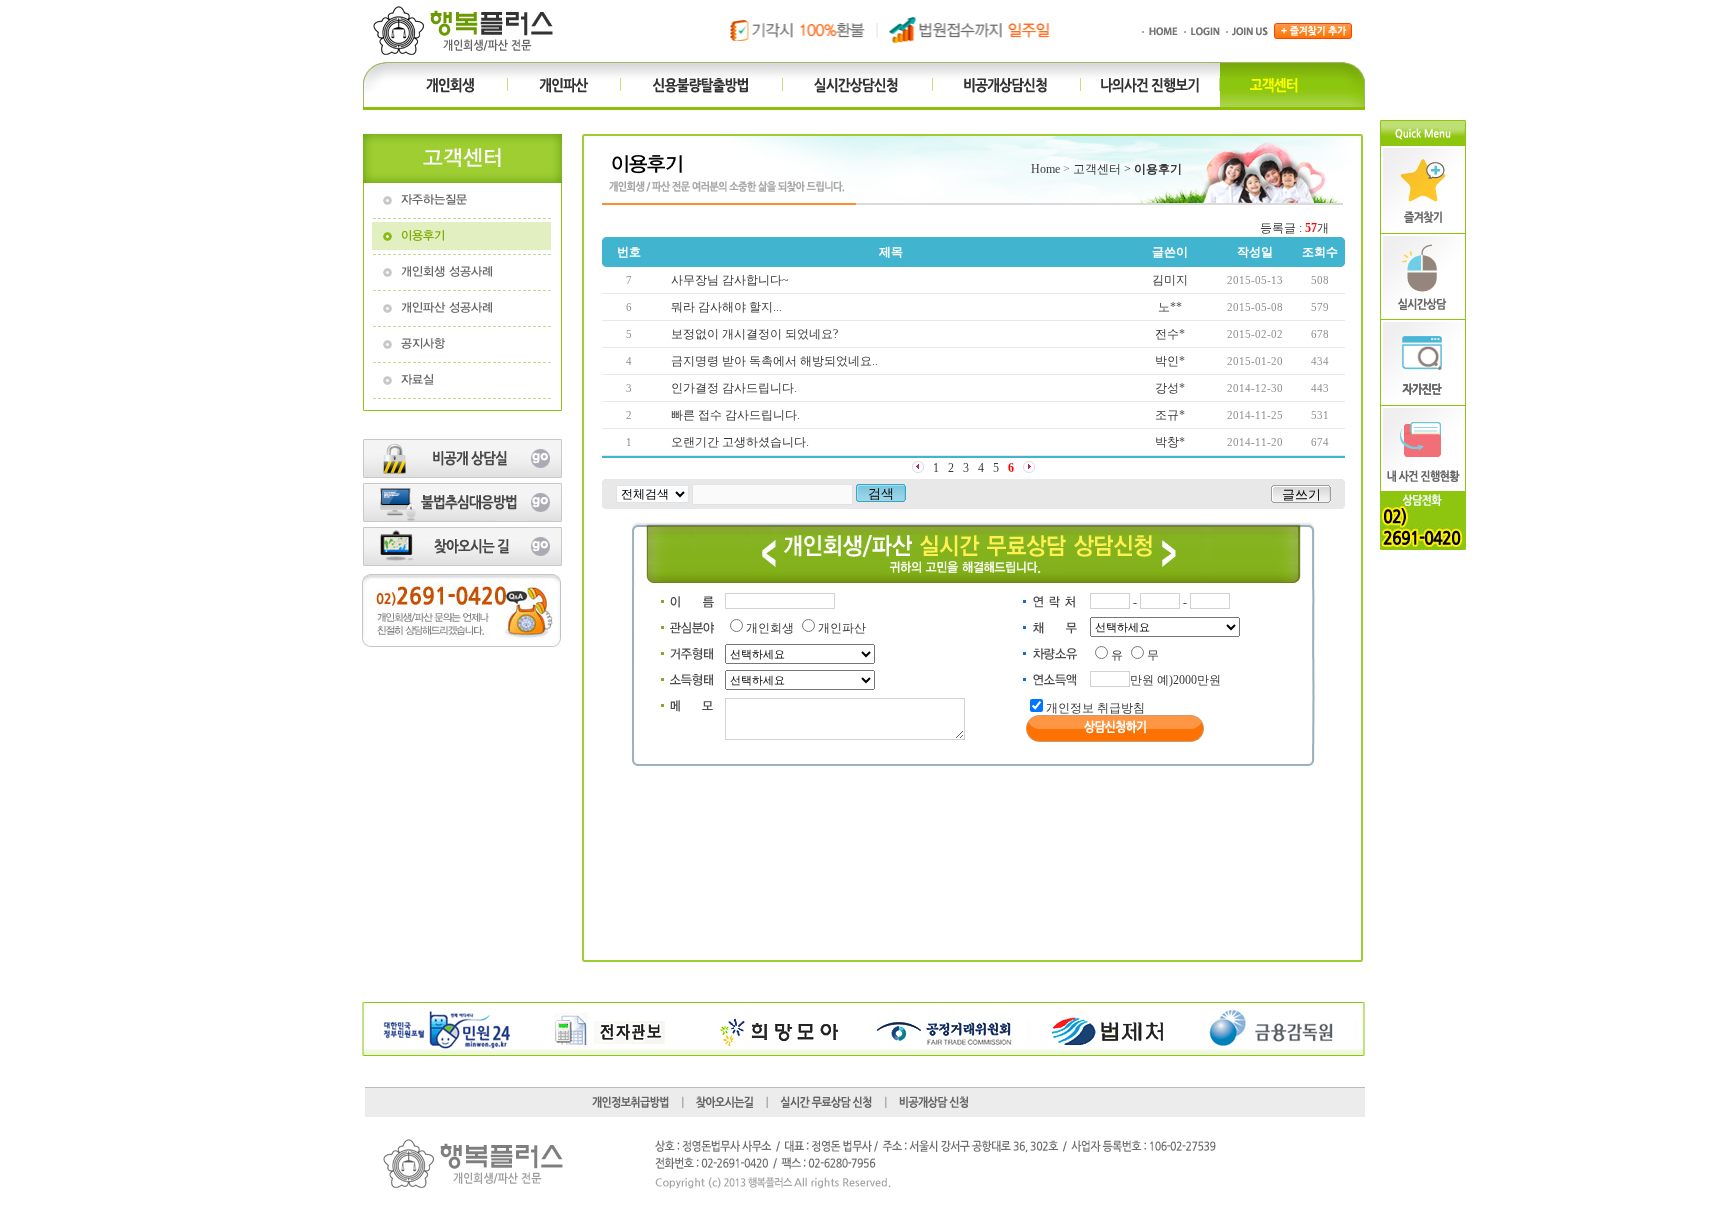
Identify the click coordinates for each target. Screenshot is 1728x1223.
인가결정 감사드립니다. (734, 388)
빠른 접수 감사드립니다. (735, 415)
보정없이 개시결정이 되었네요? (754, 334)
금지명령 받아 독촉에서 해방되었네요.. (774, 361)
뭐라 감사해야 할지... (726, 307)
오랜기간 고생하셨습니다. (740, 442)
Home (1045, 169)
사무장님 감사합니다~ (730, 280)
